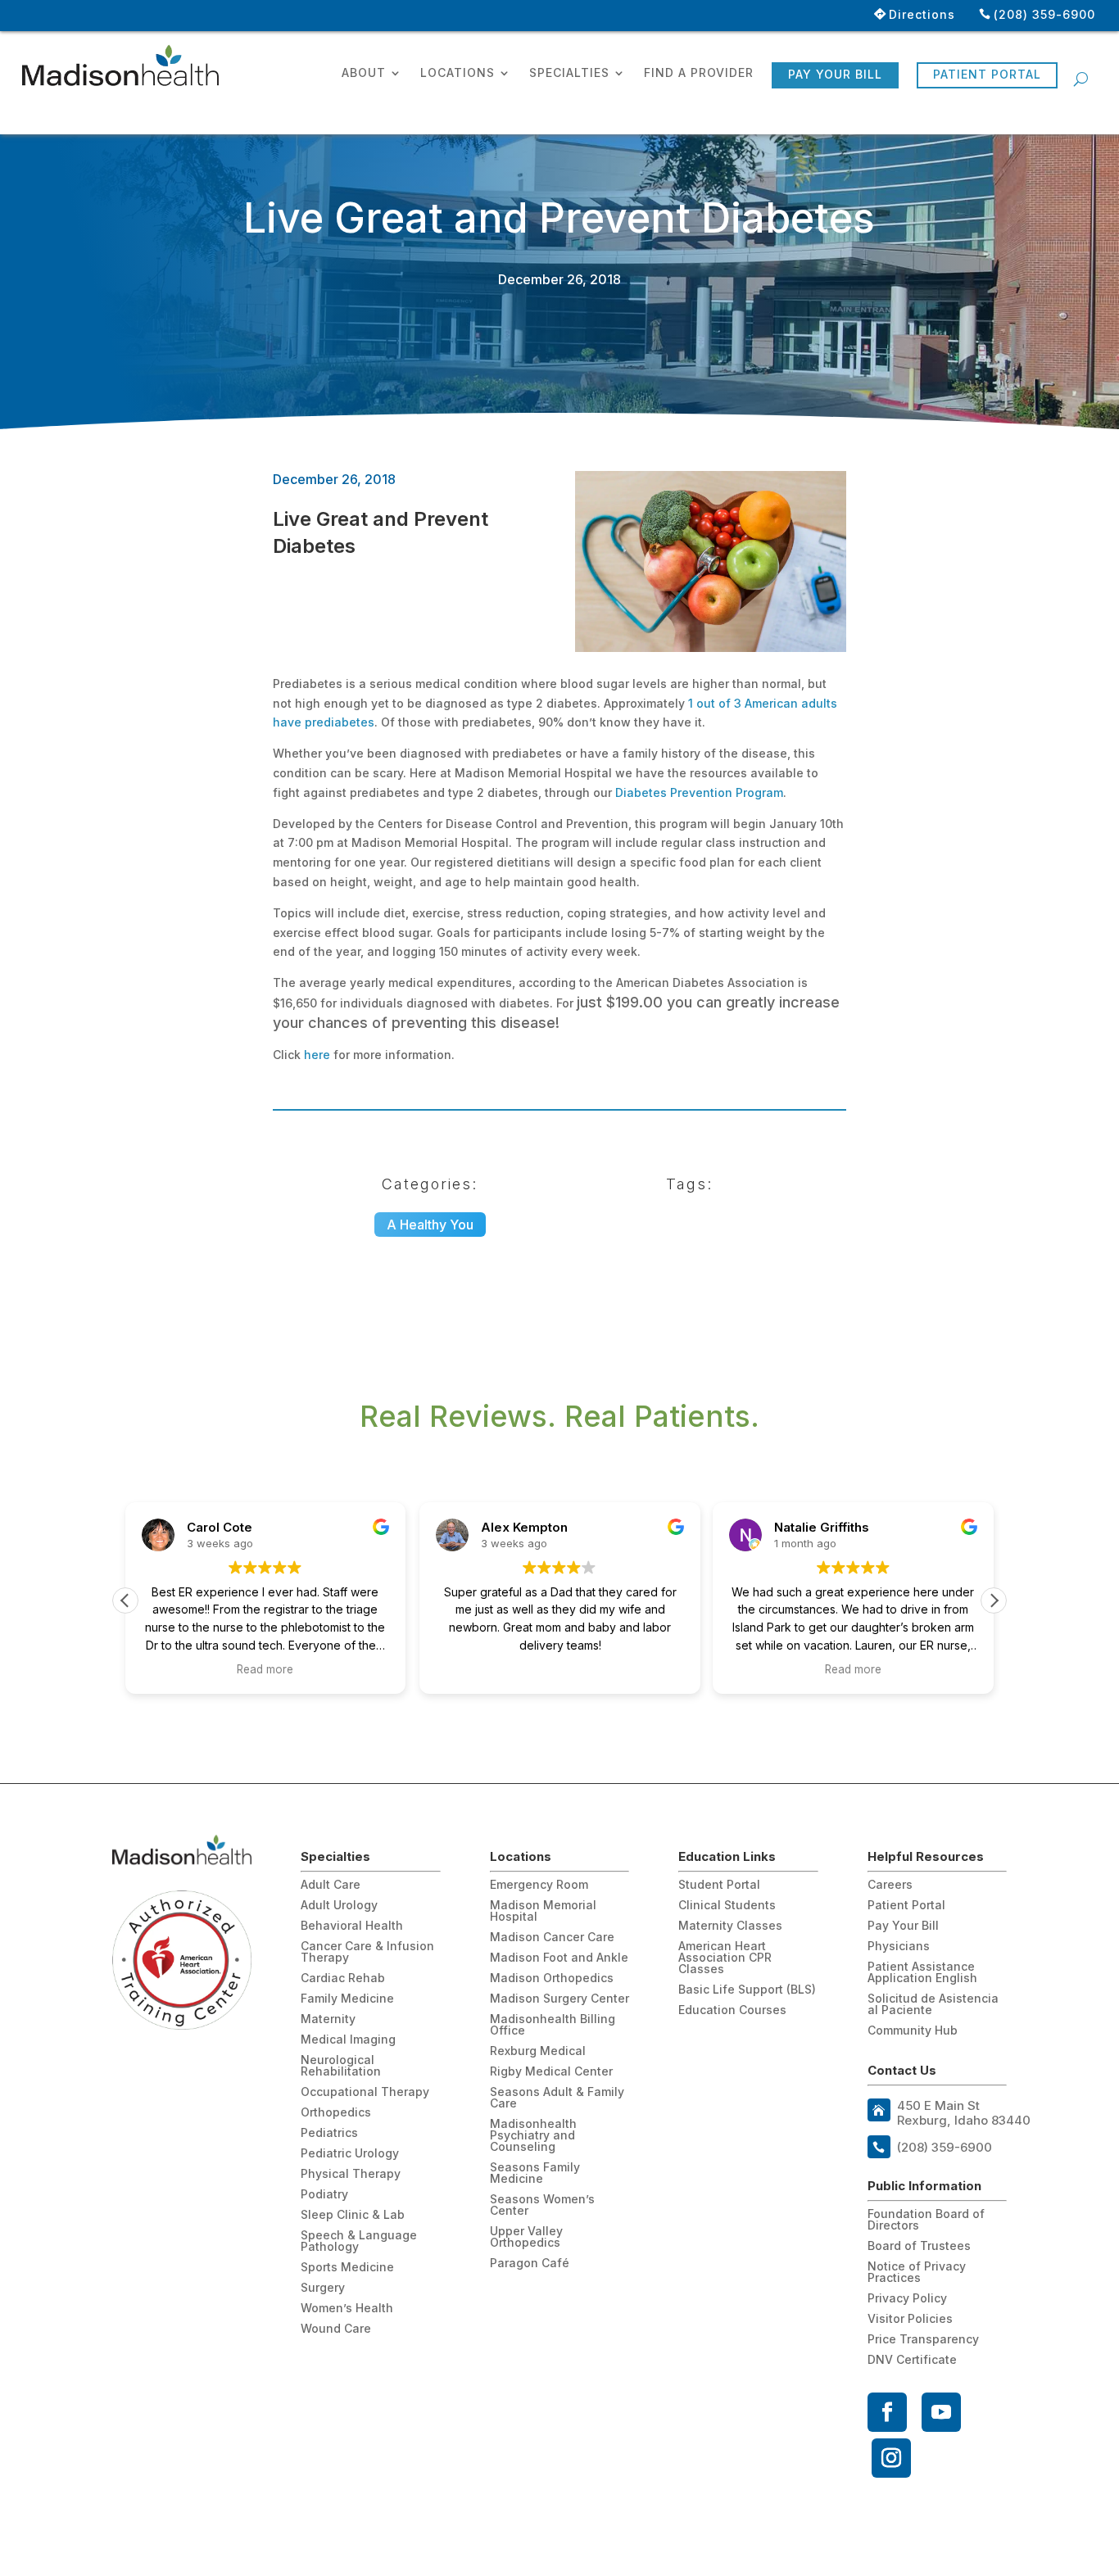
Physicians (899, 1947)
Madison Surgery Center (559, 1999)
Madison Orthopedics (552, 1978)
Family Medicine (347, 1999)
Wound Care (336, 2329)
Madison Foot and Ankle (559, 1958)
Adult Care (331, 1885)
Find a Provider (699, 73)
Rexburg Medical (538, 2051)
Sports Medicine (347, 2268)
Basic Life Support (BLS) (747, 1990)
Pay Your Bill (835, 74)
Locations (458, 73)
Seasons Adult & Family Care (557, 2098)
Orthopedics (336, 2113)
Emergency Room (539, 1885)
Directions (922, 14)
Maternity (328, 2019)
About (364, 73)
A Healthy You (430, 1225)
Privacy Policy (907, 2299)
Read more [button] (266, 1669)
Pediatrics (329, 2133)
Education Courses (732, 2010)
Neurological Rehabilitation (341, 2066)
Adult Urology (339, 1906)
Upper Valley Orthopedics (526, 2237)
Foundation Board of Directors (926, 2220)
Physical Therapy (351, 2174)
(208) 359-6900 (1044, 14)
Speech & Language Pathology (359, 2241)
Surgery (323, 2288)
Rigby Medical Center (551, 2072)
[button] (994, 1600)
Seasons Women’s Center (542, 2205)
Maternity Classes (730, 1926)
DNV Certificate (912, 2360)
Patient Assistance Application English (922, 1973)
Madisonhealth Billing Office (553, 2025)
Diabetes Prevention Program (699, 792)
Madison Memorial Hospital (543, 1911)
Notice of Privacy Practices (917, 2273)
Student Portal (719, 1885)
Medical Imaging (348, 2040)
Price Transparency (923, 2340)
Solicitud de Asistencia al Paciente (933, 2005)
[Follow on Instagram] (891, 2458)
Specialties (569, 73)
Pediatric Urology (350, 2154)
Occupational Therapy (365, 2092)
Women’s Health (347, 2309)
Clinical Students (727, 1906)
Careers (890, 1885)
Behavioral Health (352, 1926)
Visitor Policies (910, 2319)
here (317, 1055)
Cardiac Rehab (343, 1978)
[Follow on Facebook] (887, 2412)
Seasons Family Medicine (535, 2173)
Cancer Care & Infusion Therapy (367, 1952)
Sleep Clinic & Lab (353, 2215)
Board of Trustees (919, 2246)
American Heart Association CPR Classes (725, 1958)
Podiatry (324, 2195)
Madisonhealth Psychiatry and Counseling (533, 2136)
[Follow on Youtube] (941, 2412)
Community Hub (913, 2031)
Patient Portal (987, 74)
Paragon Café (530, 2264)
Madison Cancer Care (552, 1938)
